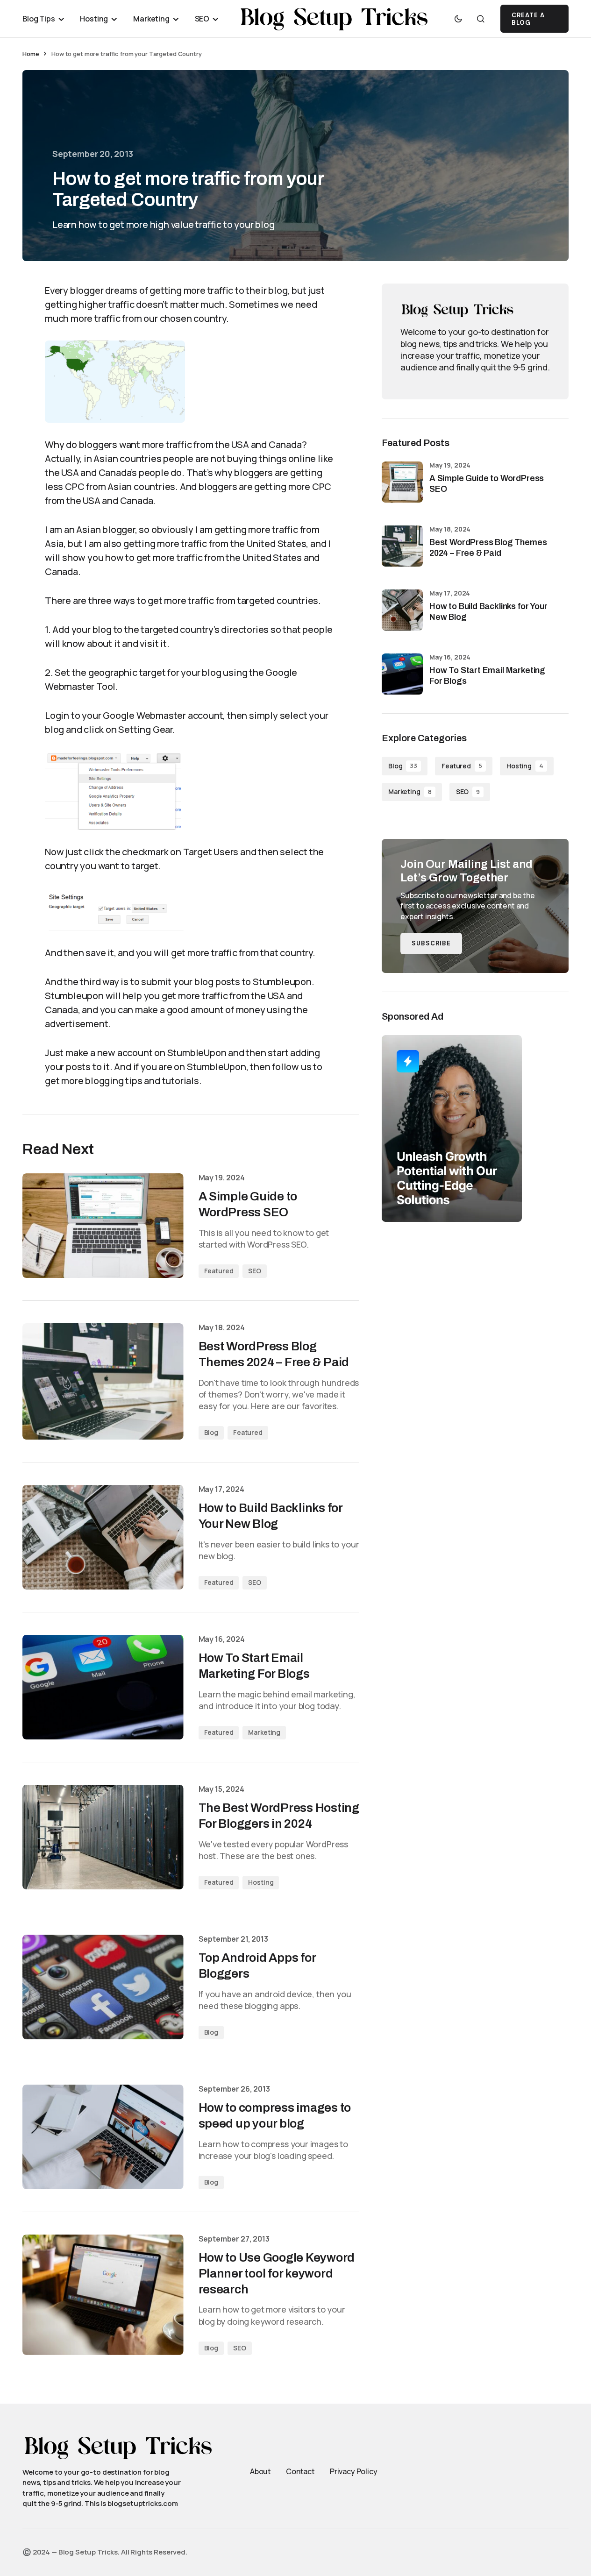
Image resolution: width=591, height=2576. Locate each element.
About (260, 2471)
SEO (255, 1271)
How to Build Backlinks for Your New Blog (488, 612)
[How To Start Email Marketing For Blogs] (103, 1687)
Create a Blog (528, 19)
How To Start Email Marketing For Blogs (487, 676)
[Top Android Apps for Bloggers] (103, 1987)
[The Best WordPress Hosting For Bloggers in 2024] (103, 1837)
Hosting (261, 1882)
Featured (219, 1271)
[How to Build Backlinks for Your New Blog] (103, 1537)
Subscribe (431, 943)
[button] (458, 19)
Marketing (264, 1732)
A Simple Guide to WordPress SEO (487, 484)
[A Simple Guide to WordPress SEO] (103, 1226)
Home (31, 54)
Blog (211, 1432)
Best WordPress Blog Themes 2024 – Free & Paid (488, 548)
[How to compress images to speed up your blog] (103, 2137)
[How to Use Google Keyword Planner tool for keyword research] (103, 2295)
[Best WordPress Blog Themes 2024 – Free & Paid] (103, 1381)
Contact (300, 2471)
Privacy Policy (354, 2471)
